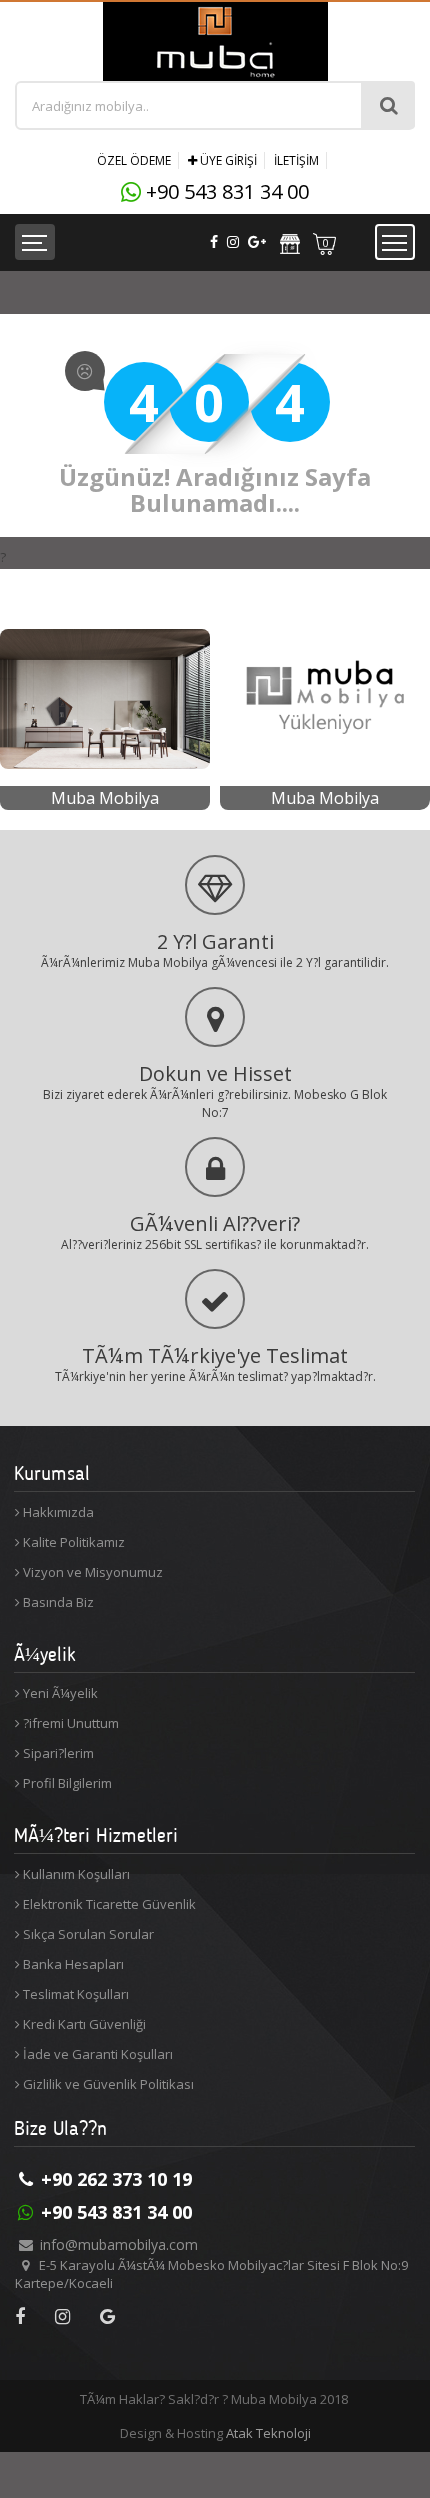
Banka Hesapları (72, 1964)
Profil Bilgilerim (66, 1783)
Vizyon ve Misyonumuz (91, 1572)
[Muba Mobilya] (105, 601)
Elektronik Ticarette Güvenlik (108, 1904)
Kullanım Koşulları (75, 1874)
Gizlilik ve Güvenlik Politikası (107, 2084)
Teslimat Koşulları (74, 1994)
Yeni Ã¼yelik (59, 1693)
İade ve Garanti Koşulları (96, 2054)
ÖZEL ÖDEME (134, 160)
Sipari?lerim (57, 1753)
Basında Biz (57, 1602)
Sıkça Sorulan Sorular (87, 1934)
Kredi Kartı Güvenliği (83, 2024)
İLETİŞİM (296, 160)
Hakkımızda (57, 1512)
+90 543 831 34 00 (227, 191)
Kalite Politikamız (72, 1542)
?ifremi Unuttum (69, 1723)
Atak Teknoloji (268, 2433)
